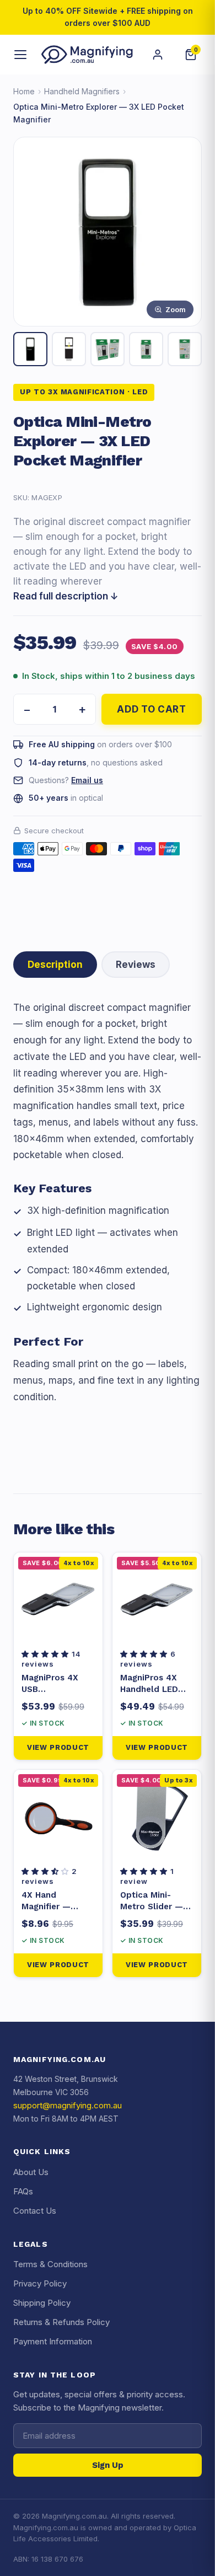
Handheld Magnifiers (82, 91)
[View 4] (146, 349)
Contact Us (35, 2211)
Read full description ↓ (66, 596)
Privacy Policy (40, 2283)
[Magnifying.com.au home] (87, 55)
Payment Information (53, 2341)
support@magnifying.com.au (68, 2105)
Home (24, 91)
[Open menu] (21, 55)
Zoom (176, 309)
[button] (47, 1654)
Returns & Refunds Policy (61, 2322)
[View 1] (30, 349)
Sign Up (108, 2465)
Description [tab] (55, 965)
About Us (31, 2172)
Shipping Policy (42, 2303)
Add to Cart (151, 709)
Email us (87, 780)
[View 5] (185, 349)
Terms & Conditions (50, 2264)
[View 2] (69, 349)
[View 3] (108, 349)
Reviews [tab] (136, 965)
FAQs (23, 2191)
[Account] (158, 55)
